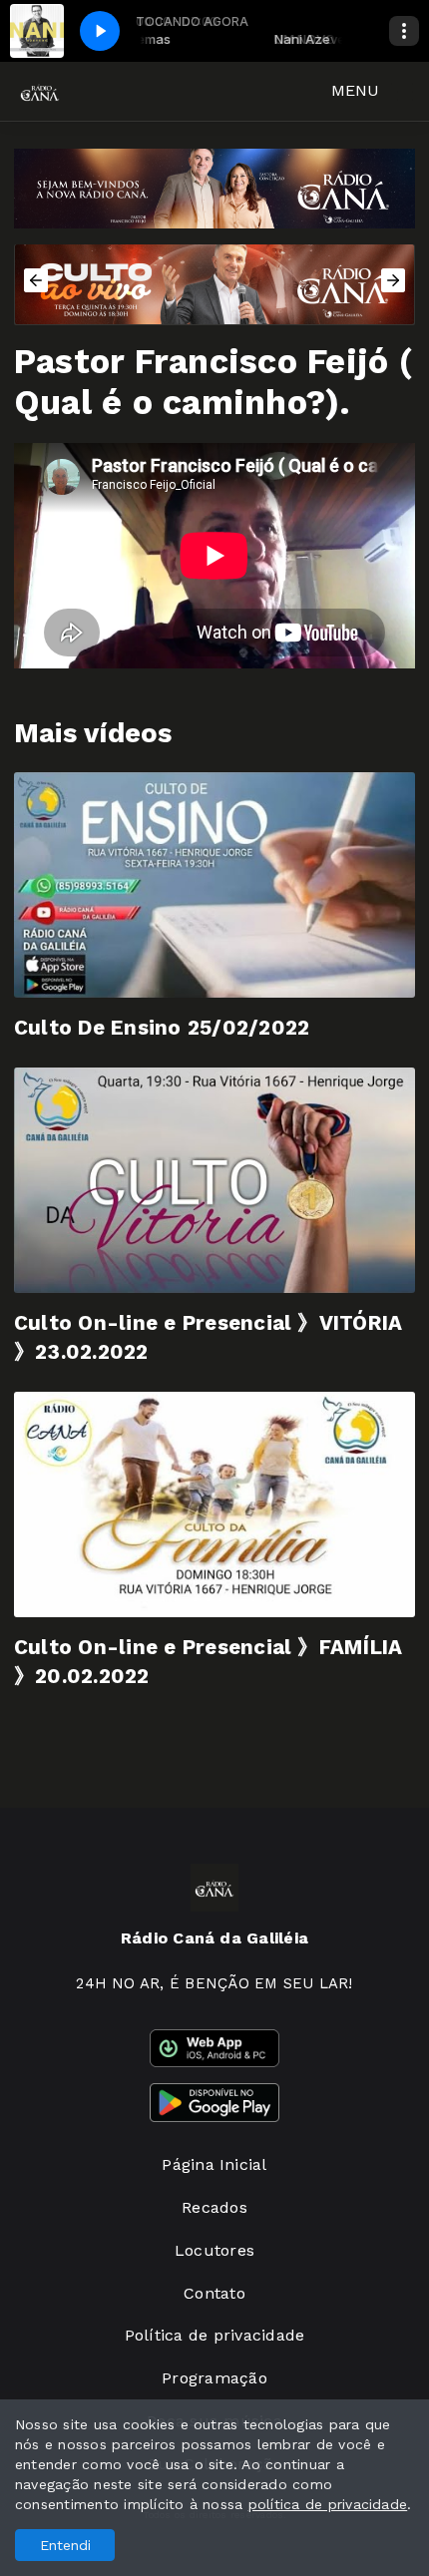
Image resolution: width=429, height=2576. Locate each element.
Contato (214, 2293)
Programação (214, 2378)
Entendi (65, 2545)
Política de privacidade (215, 2335)
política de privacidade (328, 2504)
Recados (214, 2207)
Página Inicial (214, 2164)
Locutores (214, 2250)
